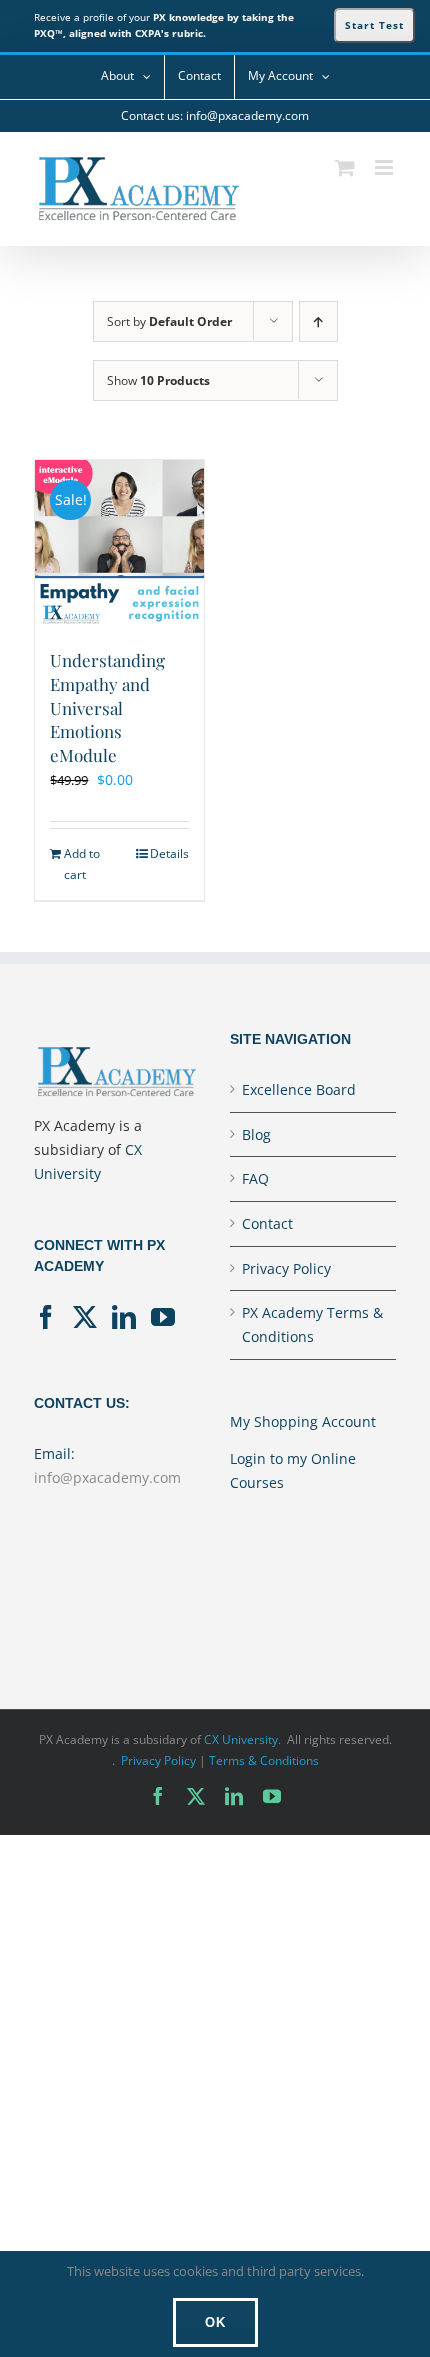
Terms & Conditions (264, 1760)
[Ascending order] (318, 321)
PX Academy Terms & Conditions (312, 1324)
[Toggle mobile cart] (345, 167)
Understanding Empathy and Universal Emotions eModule (107, 708)
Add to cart (82, 863)
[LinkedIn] (124, 1317)
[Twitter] (85, 1317)
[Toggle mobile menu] (385, 167)
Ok (215, 2322)
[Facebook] (46, 1317)
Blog (256, 1134)
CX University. (242, 1739)
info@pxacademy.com (107, 1477)
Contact (267, 1223)
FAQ (255, 1178)
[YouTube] (163, 1317)
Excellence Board (299, 1089)
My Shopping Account (303, 1421)
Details (169, 853)
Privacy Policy (286, 1268)
